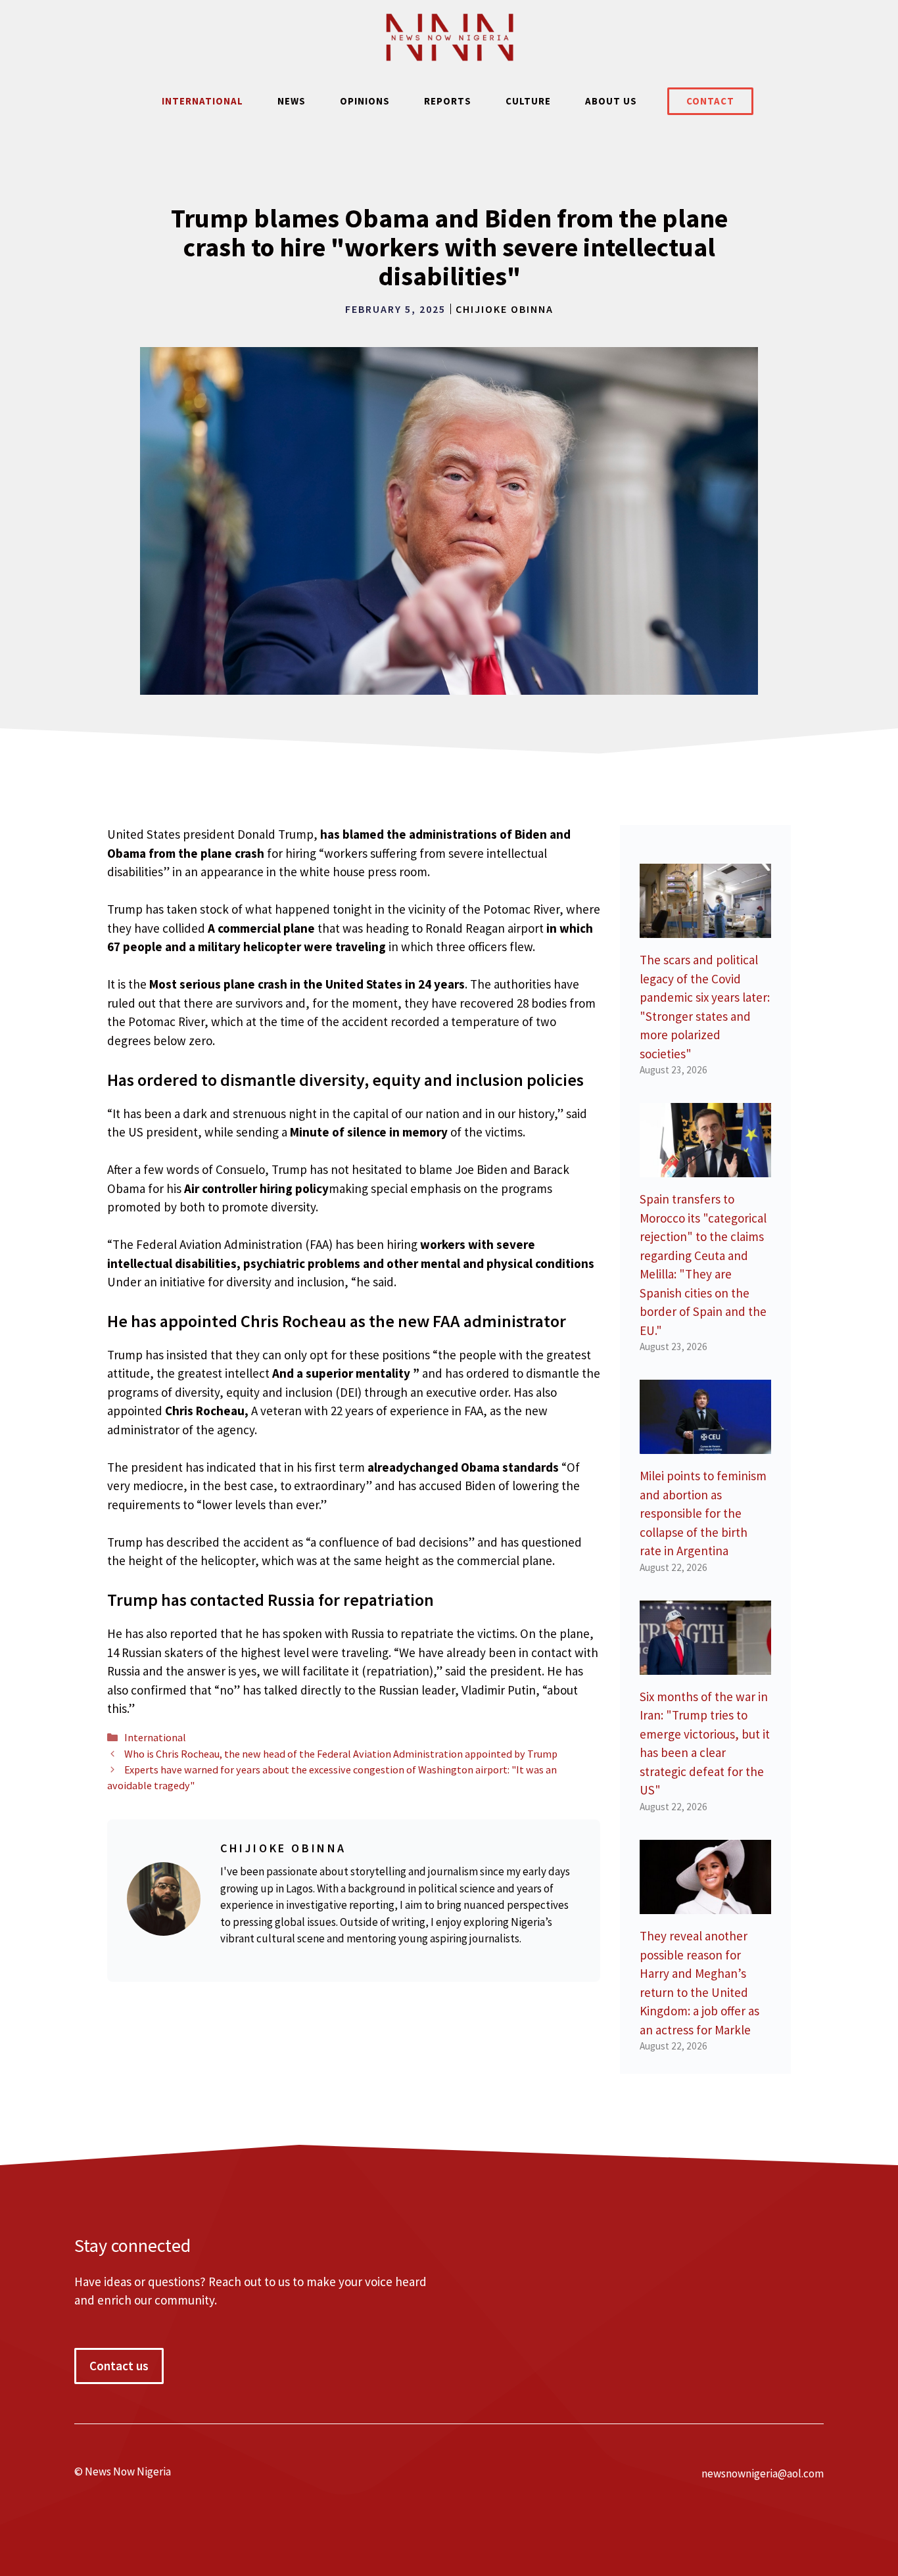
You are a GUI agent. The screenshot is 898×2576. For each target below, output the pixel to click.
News (292, 101)
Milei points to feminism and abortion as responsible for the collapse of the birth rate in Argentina (703, 1513)
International (202, 101)
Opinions (365, 101)
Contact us (119, 2366)
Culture (528, 101)
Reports (448, 101)
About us (611, 101)
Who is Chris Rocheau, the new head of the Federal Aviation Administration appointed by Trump (341, 1754)
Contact (710, 101)
